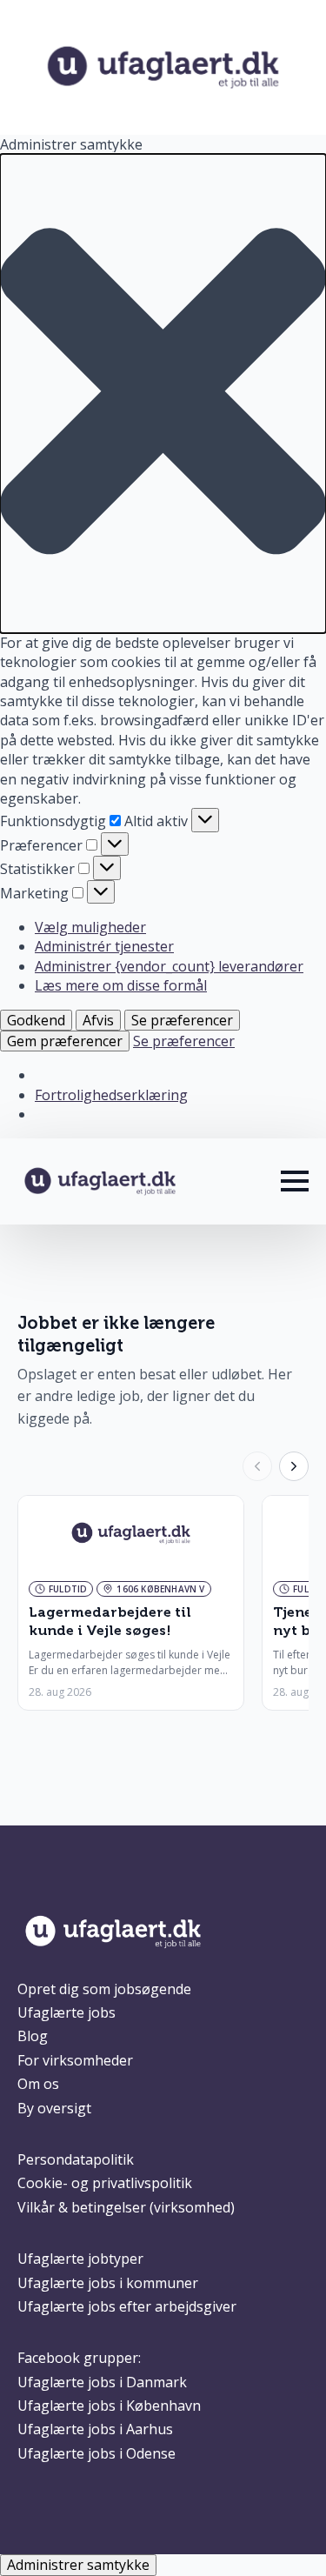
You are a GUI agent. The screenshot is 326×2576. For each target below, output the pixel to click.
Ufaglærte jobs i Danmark (102, 2382)
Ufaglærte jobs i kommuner (108, 2283)
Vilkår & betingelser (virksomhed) (126, 2207)
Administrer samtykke (78, 2565)
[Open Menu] (295, 1181)
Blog (33, 2036)
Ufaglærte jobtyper (80, 2259)
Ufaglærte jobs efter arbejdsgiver (127, 2306)
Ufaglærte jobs (67, 2012)
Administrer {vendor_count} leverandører (169, 966)
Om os (38, 2084)
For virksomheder (75, 2060)
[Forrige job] (257, 1466)
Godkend (36, 1020)
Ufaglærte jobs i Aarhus (95, 2429)
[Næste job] (294, 1466)
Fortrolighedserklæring (111, 1095)
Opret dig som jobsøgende (104, 1989)
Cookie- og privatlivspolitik (105, 2183)
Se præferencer (182, 1020)
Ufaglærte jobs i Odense (96, 2453)
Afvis (98, 1020)
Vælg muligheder (90, 927)
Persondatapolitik (76, 2159)
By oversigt (54, 2108)
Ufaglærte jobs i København (109, 2406)
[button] (163, 394)
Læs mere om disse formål (121, 985)
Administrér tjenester (104, 946)
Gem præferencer (65, 1041)
